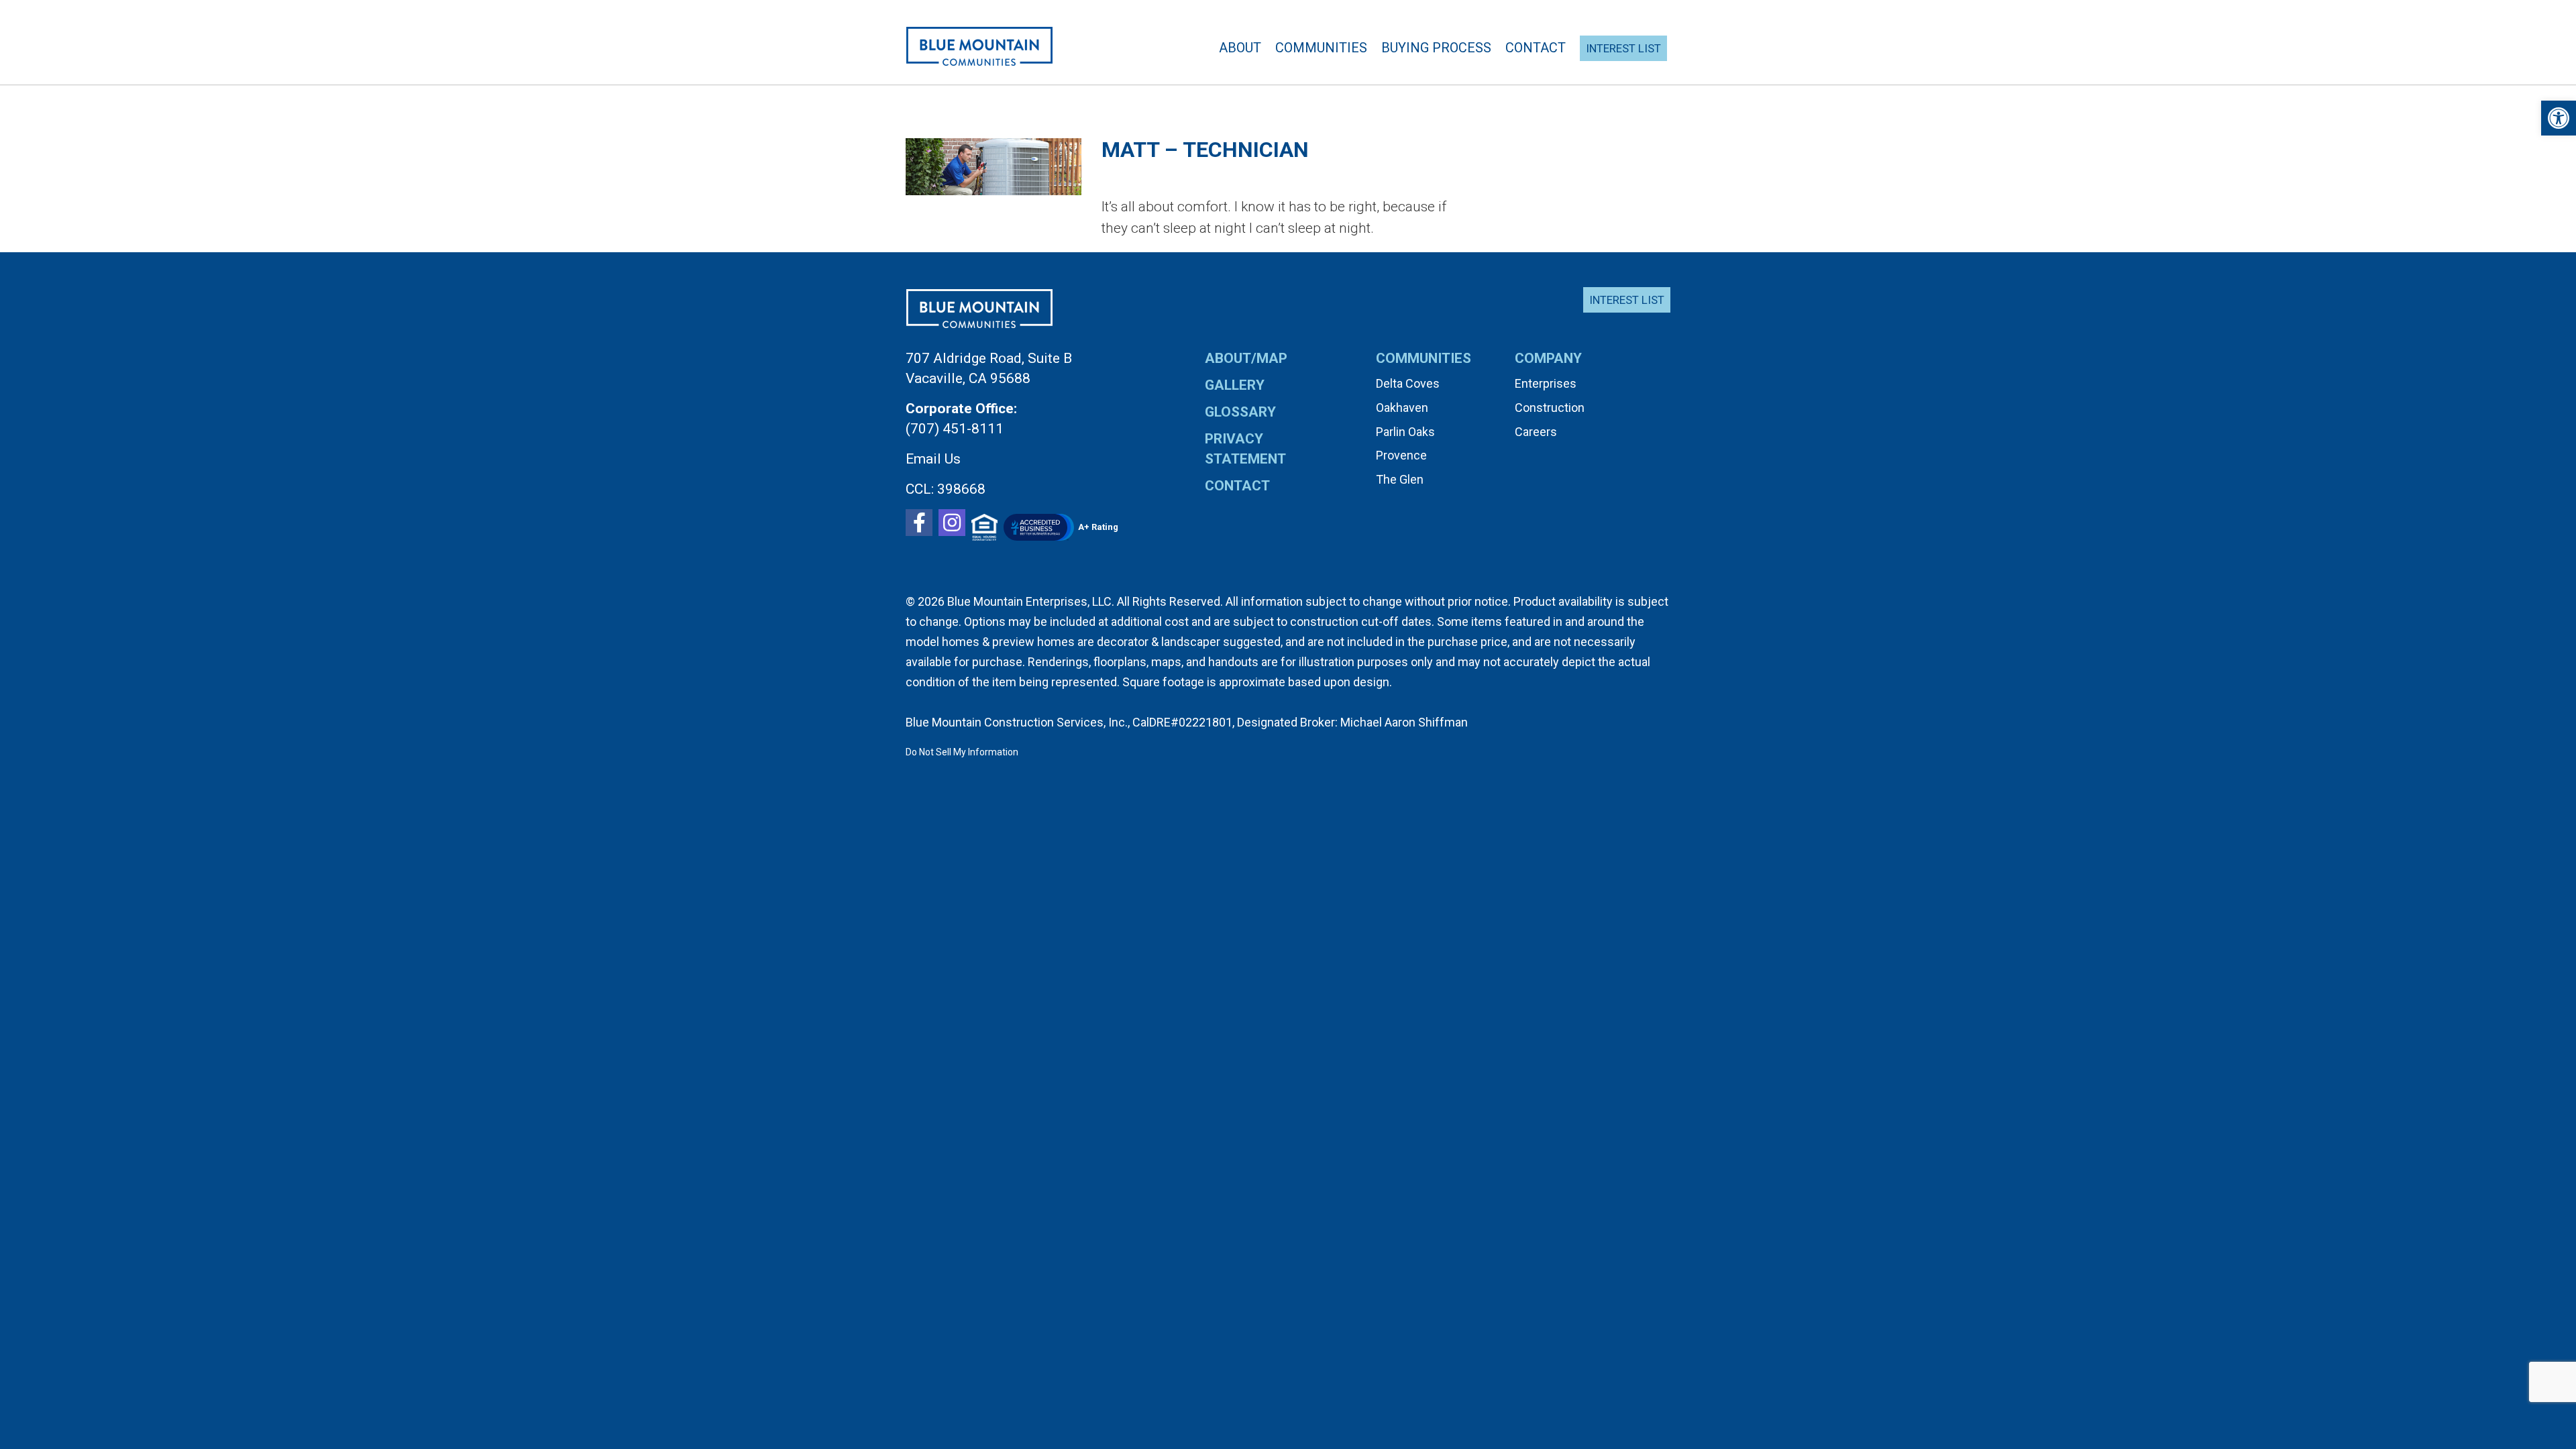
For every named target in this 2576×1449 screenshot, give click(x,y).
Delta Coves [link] (1408, 383)
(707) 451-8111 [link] (955, 429)
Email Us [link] (933, 459)
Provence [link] (1401, 455)
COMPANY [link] (1548, 358)
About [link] (1240, 48)
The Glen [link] (1400, 479)
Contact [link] (1536, 48)
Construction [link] (1550, 408)
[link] (2559, 118)
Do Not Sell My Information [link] (962, 752)
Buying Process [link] (1436, 48)
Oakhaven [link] (1402, 408)
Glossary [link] (1240, 412)
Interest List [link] (1627, 300)
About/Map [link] (1246, 358)
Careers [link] (1536, 432)
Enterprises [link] (1546, 383)
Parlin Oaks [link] (1405, 432)
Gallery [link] (1235, 385)
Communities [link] (1321, 48)
